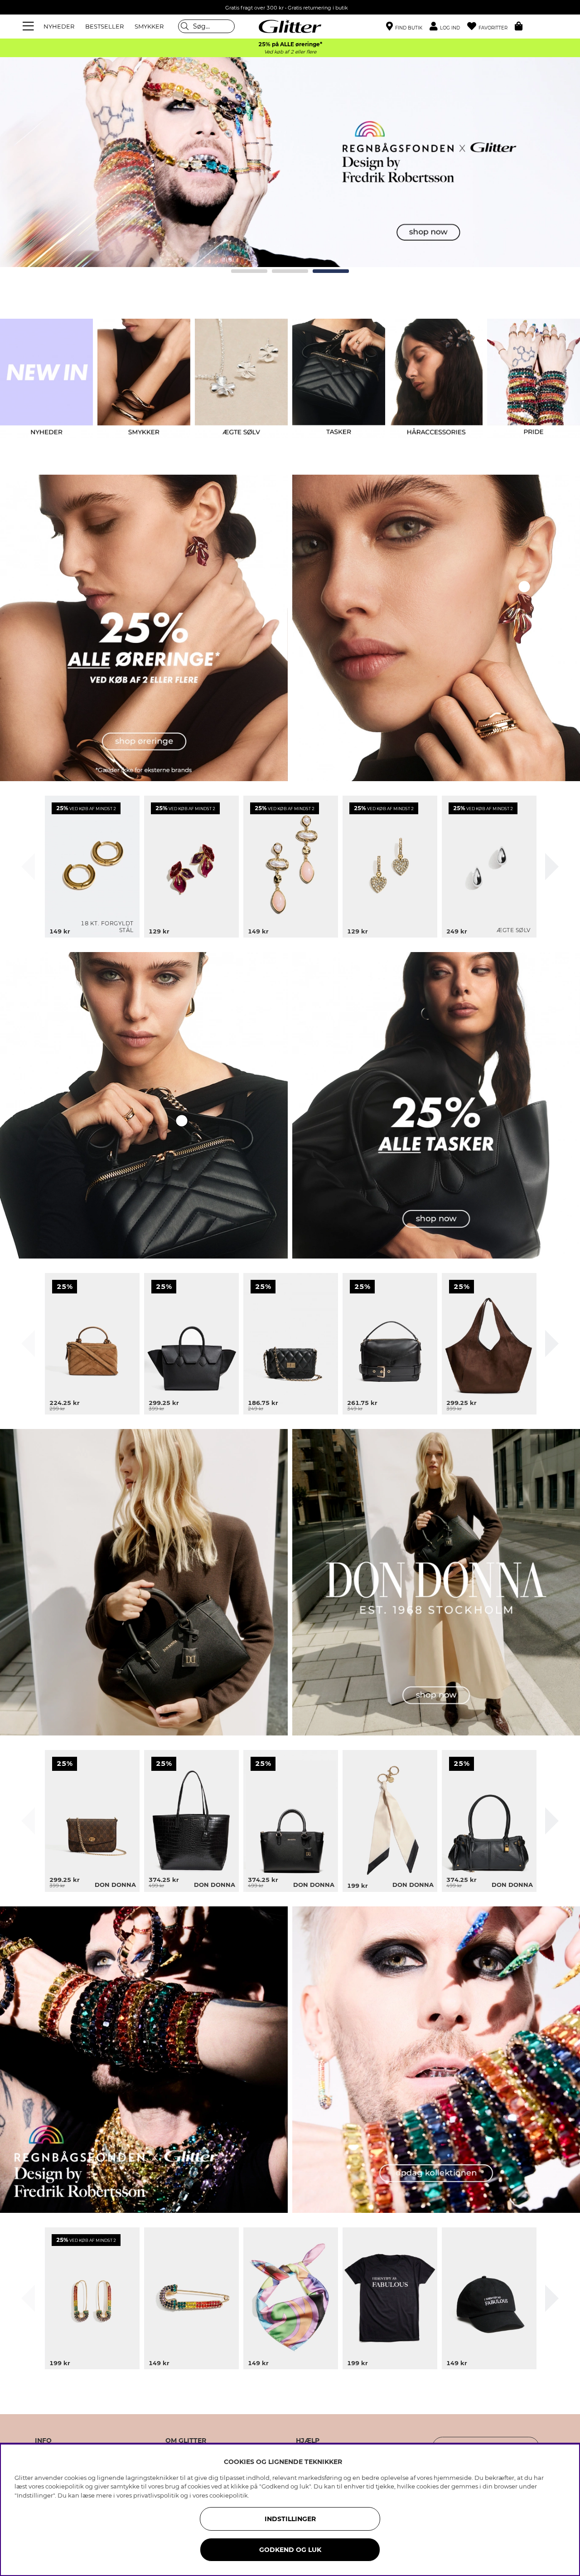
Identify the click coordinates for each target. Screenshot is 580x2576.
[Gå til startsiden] (290, 26)
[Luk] (28, 867)
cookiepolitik (229, 2495)
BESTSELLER (104, 26)
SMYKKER (149, 26)
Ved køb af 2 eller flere (290, 52)
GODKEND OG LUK (290, 2550)
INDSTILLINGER (290, 2519)
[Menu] (29, 26)
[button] (448, 27)
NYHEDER (59, 26)
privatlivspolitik (156, 2495)
